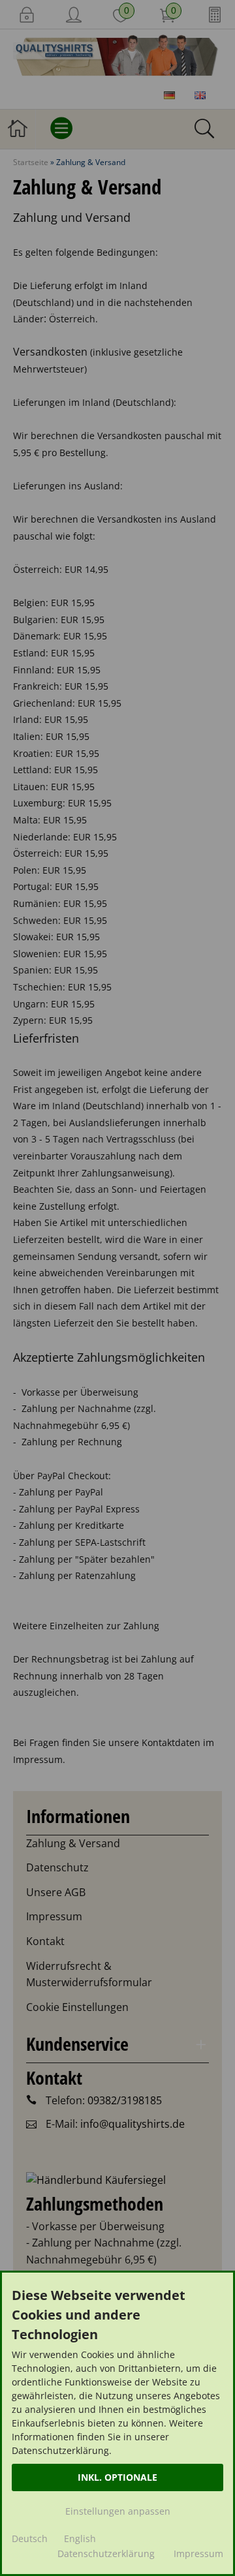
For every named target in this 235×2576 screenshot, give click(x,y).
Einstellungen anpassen (118, 2511)
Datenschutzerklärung (106, 2553)
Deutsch (30, 2538)
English (80, 2538)
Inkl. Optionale (117, 2477)
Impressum (198, 2553)
